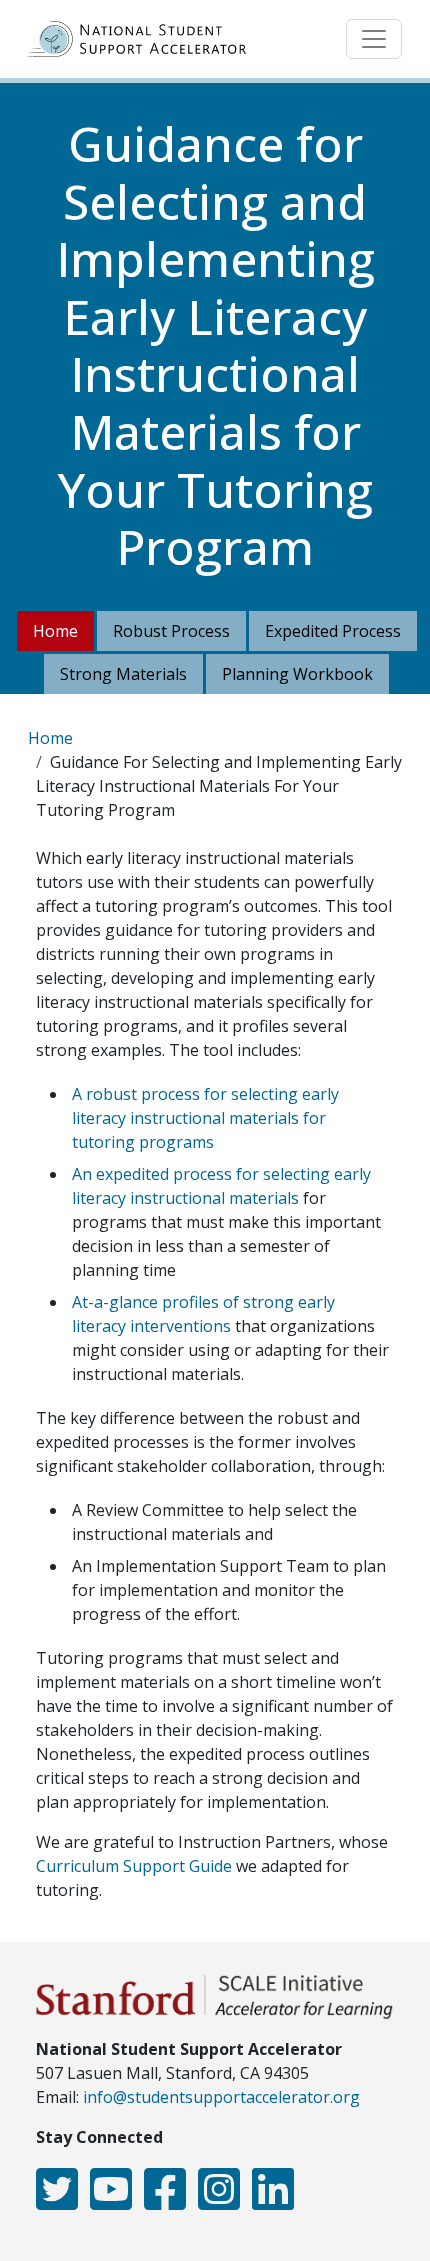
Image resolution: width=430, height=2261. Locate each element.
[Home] (145, 39)
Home (55, 631)
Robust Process (171, 631)
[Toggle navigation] (374, 39)
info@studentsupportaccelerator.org (221, 2097)
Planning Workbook (297, 674)
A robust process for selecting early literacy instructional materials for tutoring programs (205, 1118)
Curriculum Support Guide (134, 1866)
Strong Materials (123, 674)
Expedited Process (333, 631)
